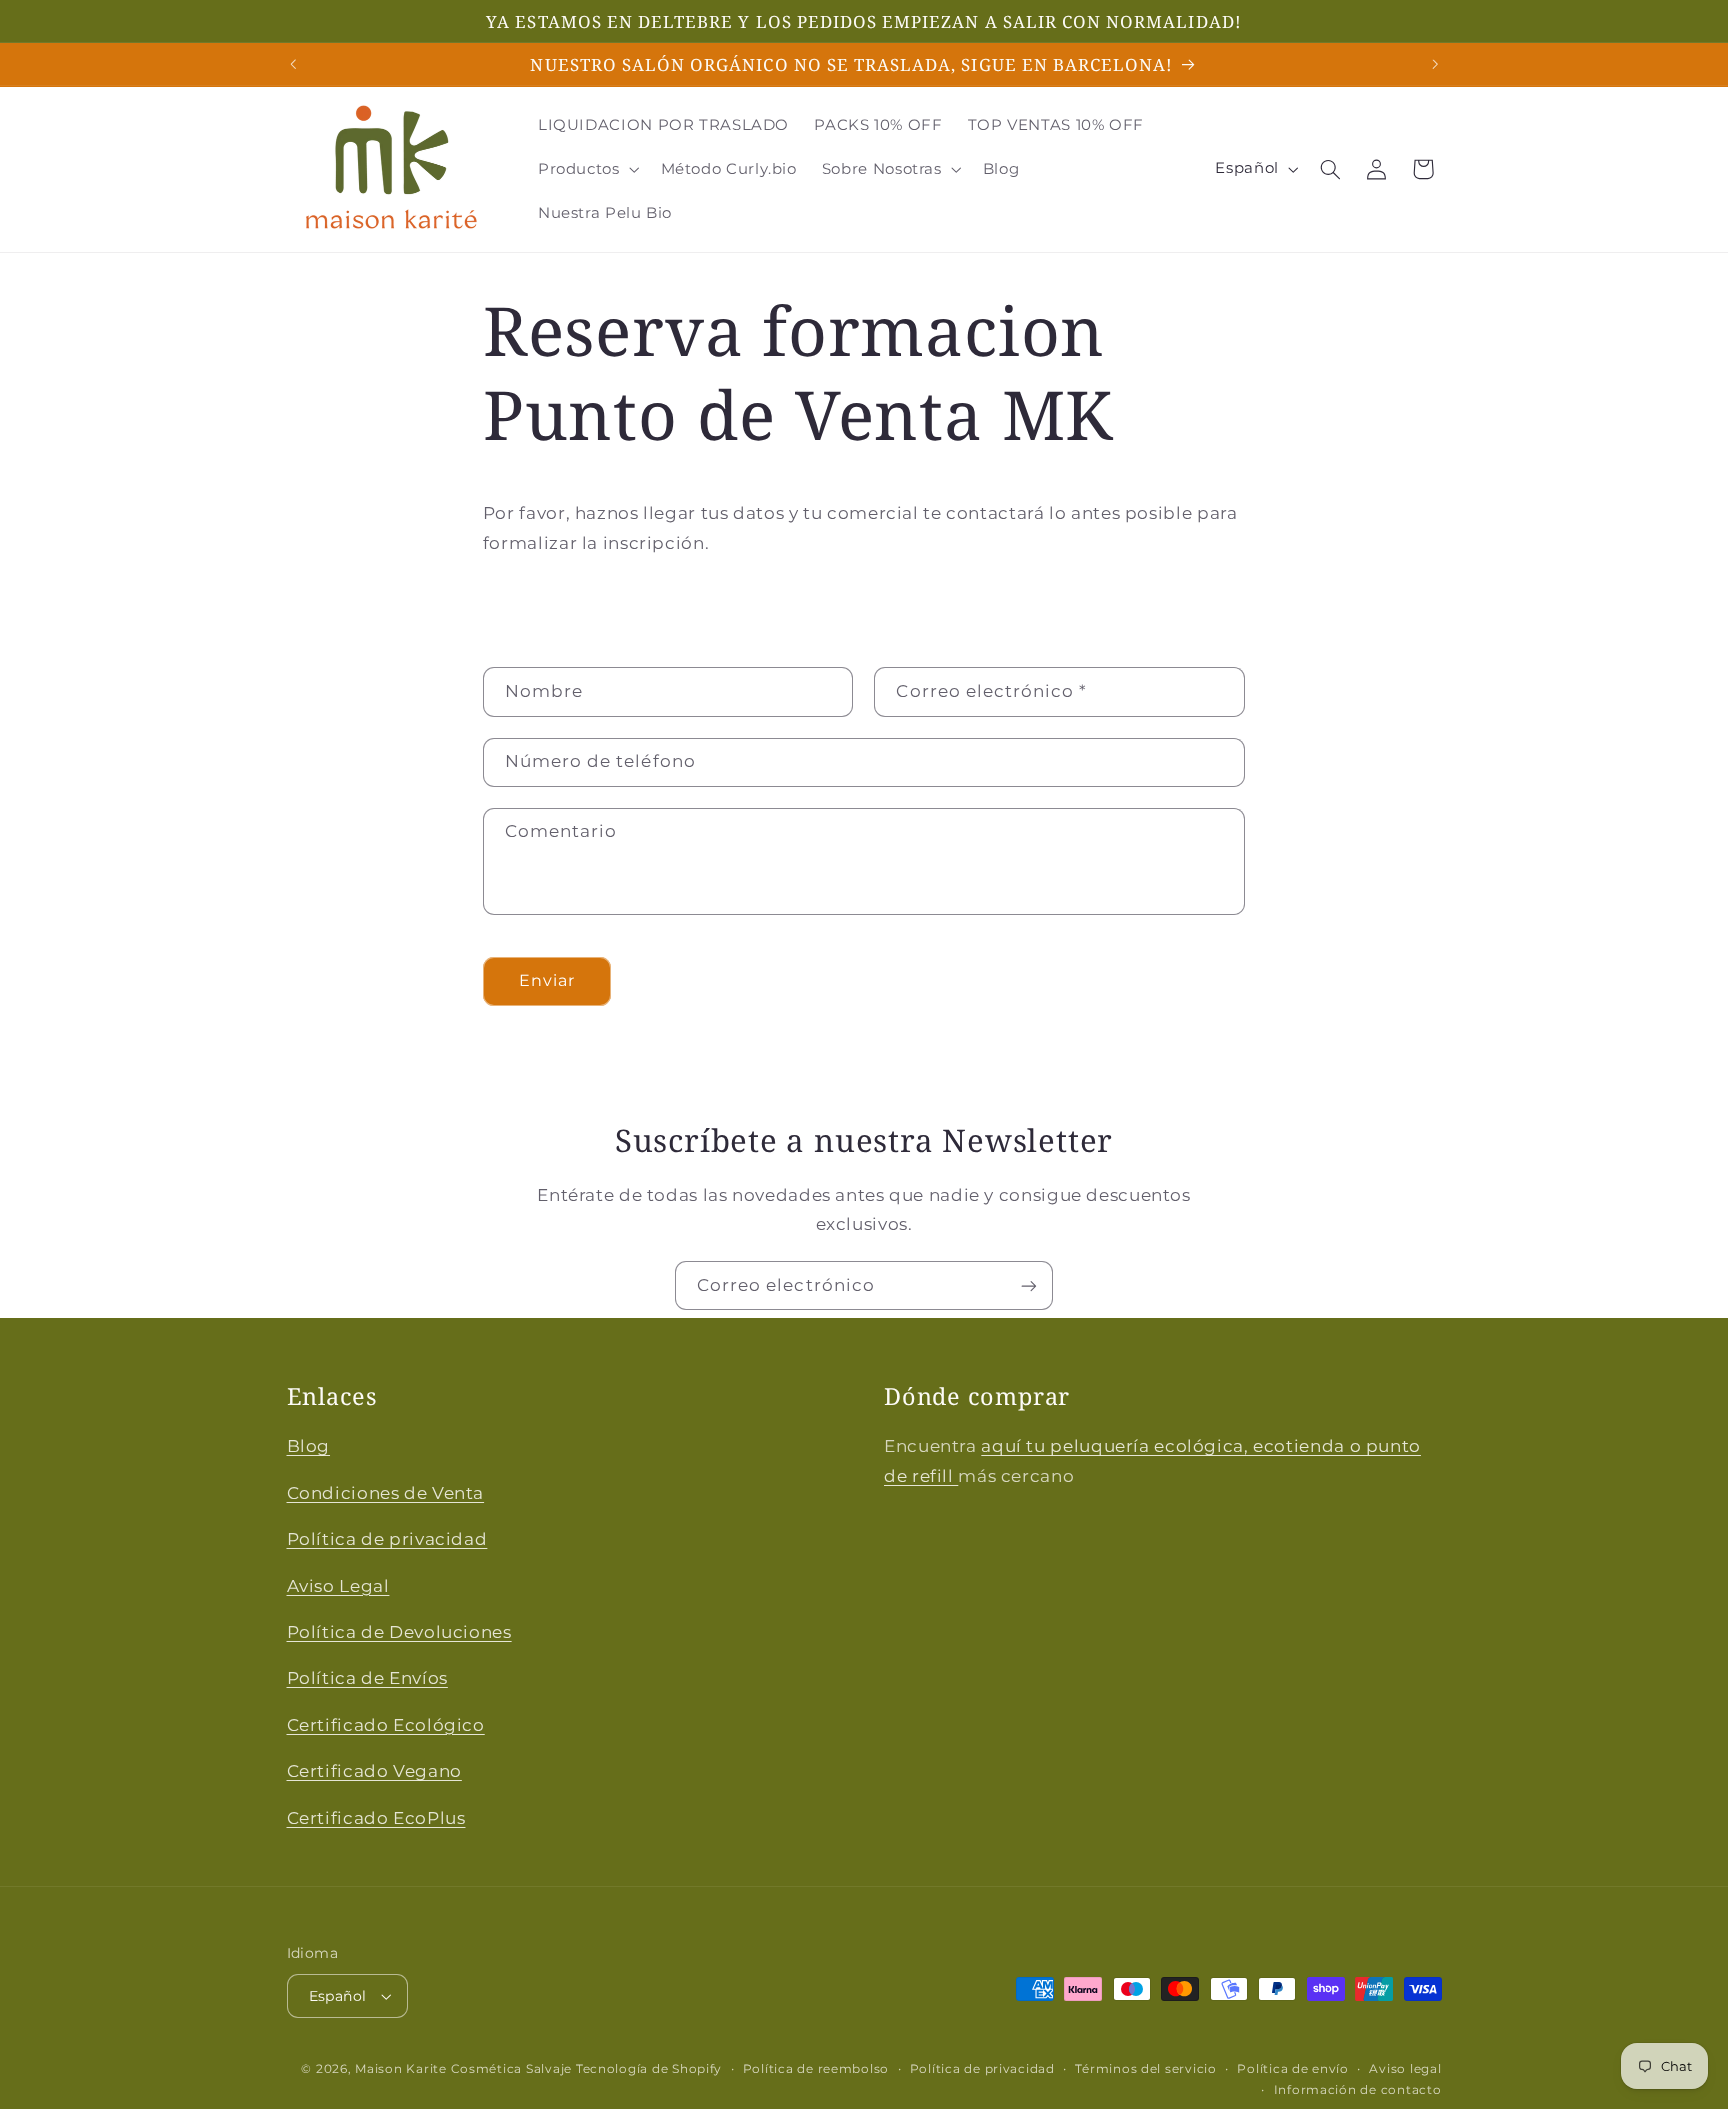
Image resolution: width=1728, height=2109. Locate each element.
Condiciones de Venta (386, 1493)
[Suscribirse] (1029, 1285)
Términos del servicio (1145, 2069)
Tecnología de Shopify (649, 2069)
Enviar (547, 979)
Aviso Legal (338, 1586)
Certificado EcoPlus (376, 1818)
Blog (309, 1447)
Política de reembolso (816, 2069)
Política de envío (1293, 2069)
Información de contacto (1358, 2090)
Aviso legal (1405, 2069)
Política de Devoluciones (399, 1632)
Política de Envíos (367, 1678)
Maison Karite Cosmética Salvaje (463, 2069)
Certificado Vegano (374, 1771)
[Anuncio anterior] (293, 64)
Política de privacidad (387, 1539)
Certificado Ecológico (386, 1725)
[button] (586, 169)
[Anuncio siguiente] (1435, 64)
